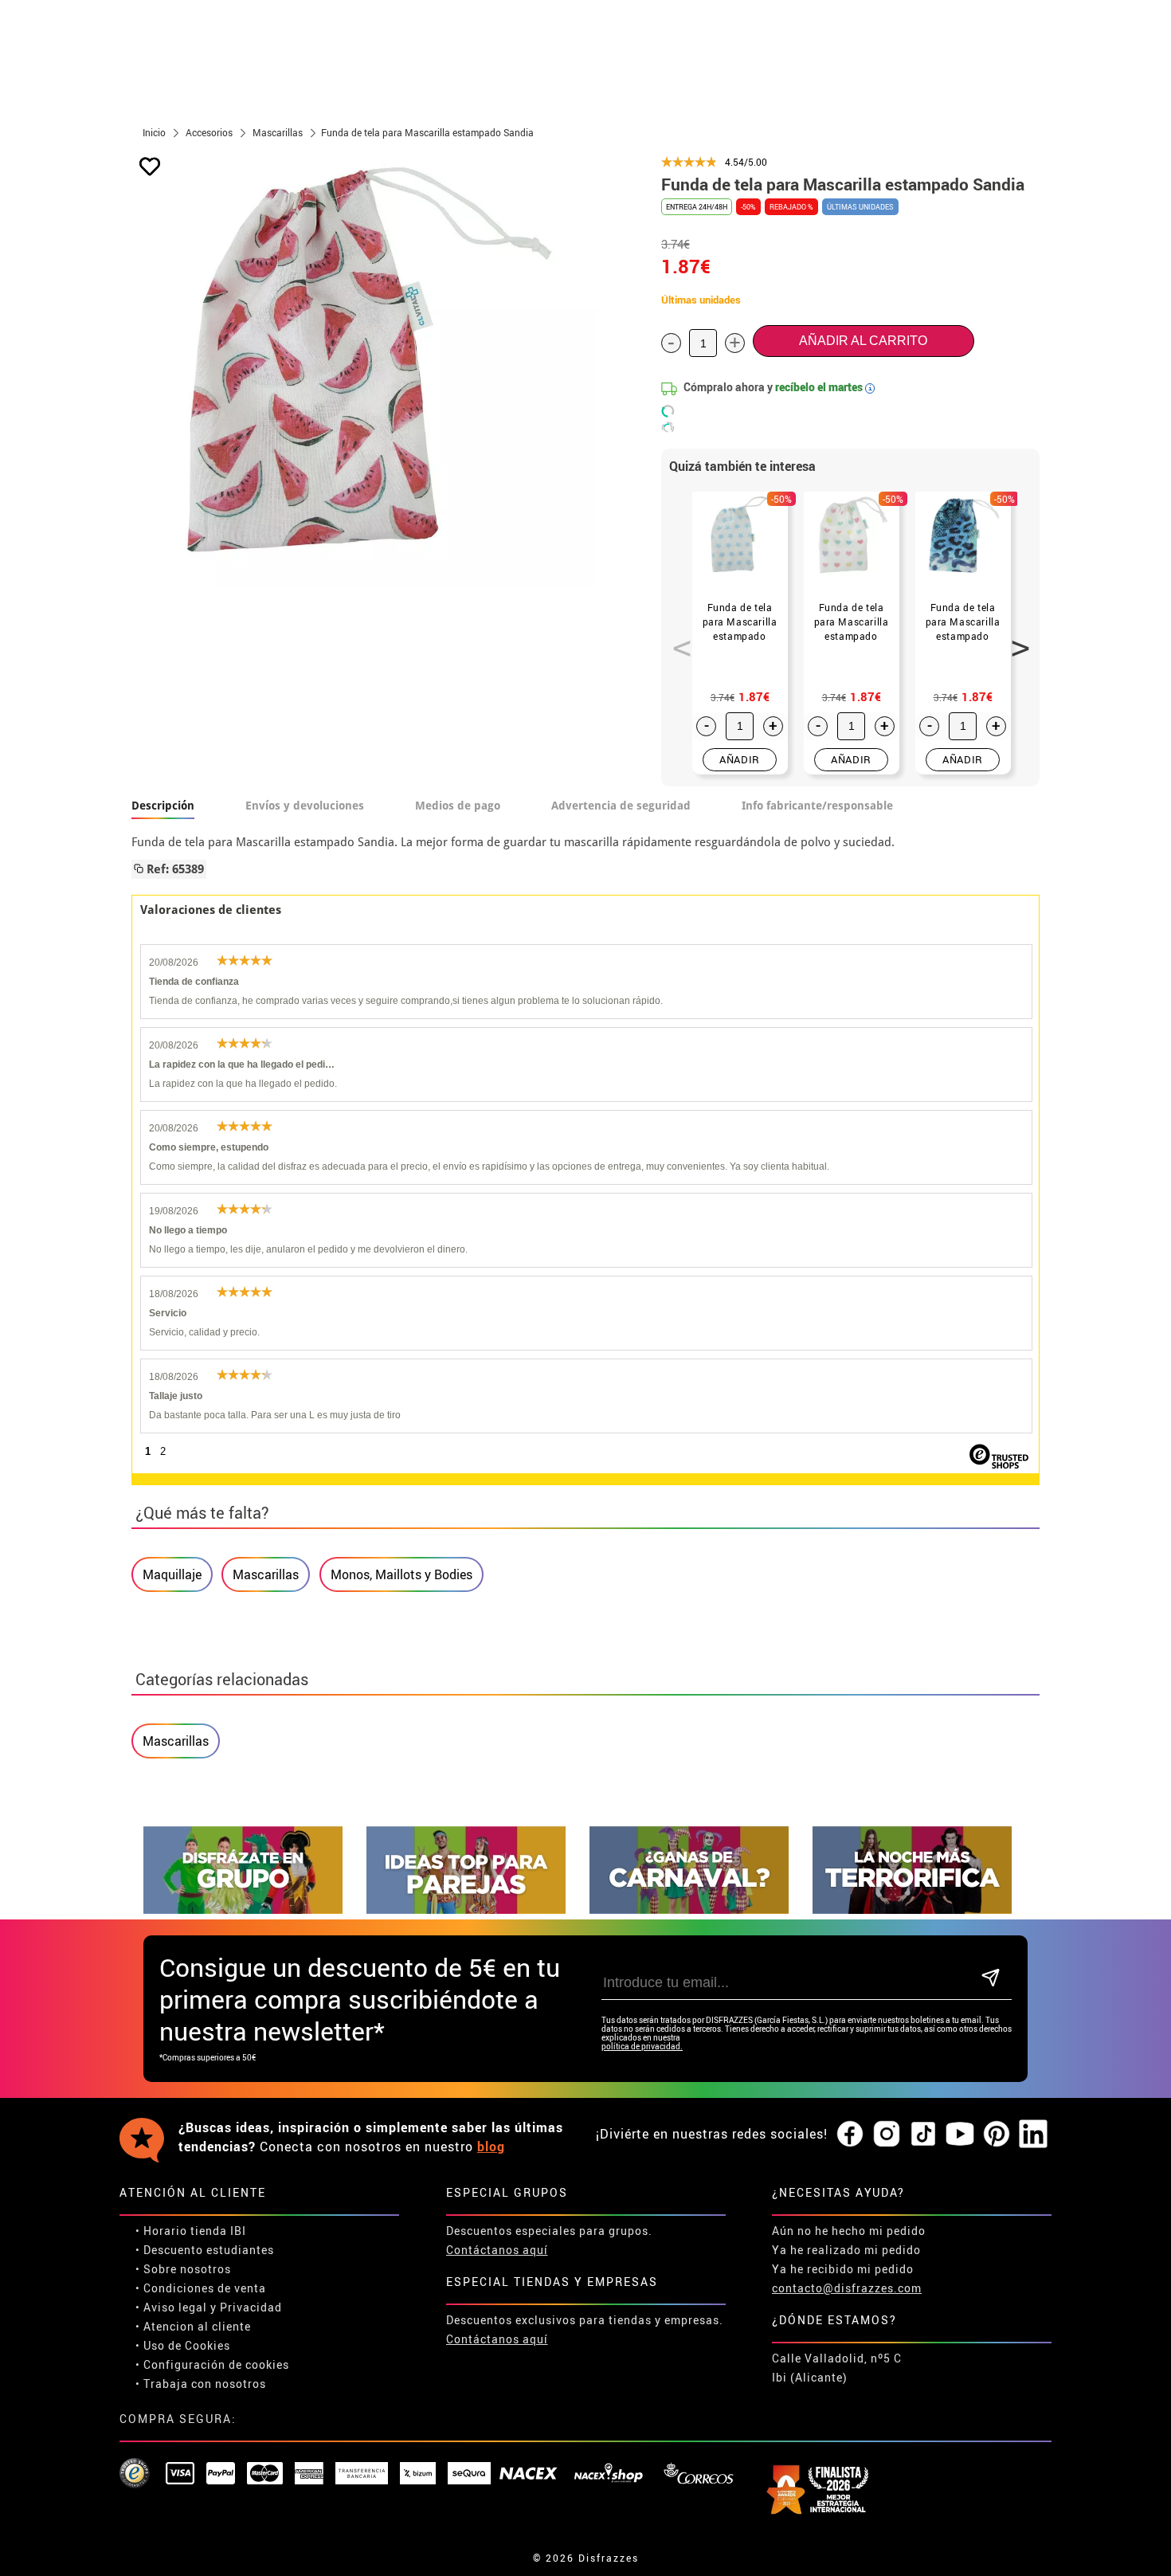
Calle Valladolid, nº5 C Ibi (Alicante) (837, 2368)
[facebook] (850, 2135)
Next (1015, 639)
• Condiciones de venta (201, 2288)
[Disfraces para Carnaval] (689, 1909)
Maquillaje (172, 1574)
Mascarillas (266, 1574)
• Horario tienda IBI (191, 2231)
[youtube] (960, 2135)
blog (491, 2147)
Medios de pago (458, 806)
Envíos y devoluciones (305, 806)
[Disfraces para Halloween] (912, 1909)
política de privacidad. (642, 2047)
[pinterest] (997, 2135)
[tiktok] (923, 2135)
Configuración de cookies (216, 2364)
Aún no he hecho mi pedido (849, 2231)
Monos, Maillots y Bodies (401, 1574)
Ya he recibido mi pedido (843, 2269)
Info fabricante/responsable (817, 806)
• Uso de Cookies (183, 2345)
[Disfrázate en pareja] (466, 1909)
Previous (676, 639)
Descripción (163, 806)
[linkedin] (1033, 2135)
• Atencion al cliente (193, 2326)
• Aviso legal (171, 2307)
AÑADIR (740, 759)
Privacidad (251, 2307)
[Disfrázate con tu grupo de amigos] (243, 1909)
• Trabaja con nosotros (201, 2384)
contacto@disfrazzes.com (847, 2288)
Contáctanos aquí (497, 2250)
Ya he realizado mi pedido (846, 2250)
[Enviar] (991, 1979)
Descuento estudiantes (209, 2250)
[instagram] (887, 2135)
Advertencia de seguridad (621, 806)
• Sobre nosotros (183, 2269)
